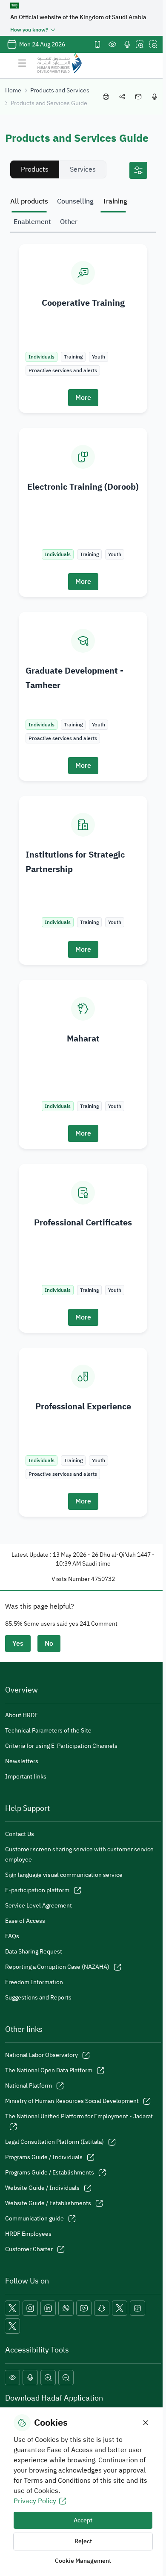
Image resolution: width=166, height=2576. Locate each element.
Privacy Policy (35, 2501)
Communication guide (34, 2219)
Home (13, 90)
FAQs (12, 1936)
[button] (12, 2378)
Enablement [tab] (32, 222)
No (49, 1644)
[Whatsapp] (66, 2308)
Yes (18, 1644)
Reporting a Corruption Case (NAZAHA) (57, 1967)
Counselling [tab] (75, 201)
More (83, 398)
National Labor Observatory (41, 2055)
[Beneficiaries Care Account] (120, 2308)
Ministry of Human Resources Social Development (72, 2101)
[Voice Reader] (127, 44)
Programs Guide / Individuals (44, 2157)
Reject (83, 2541)
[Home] (60, 63)
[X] (12, 2308)
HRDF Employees (28, 2234)
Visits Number (71, 1579)
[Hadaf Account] (12, 2326)
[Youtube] (84, 2308)
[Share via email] (138, 97)
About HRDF (21, 1715)
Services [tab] (83, 169)
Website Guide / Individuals (42, 2188)
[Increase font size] (140, 44)
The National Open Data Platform (49, 2070)
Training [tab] (115, 201)
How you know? (29, 30)
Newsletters (22, 1761)
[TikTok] (137, 2308)
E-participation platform (37, 1890)
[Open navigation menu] (22, 63)
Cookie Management (83, 2561)
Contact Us (20, 1834)
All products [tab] (29, 201)
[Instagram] (30, 2308)
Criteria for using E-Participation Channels (61, 1746)
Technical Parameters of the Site (48, 1731)
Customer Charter (29, 2249)
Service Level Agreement (39, 1906)
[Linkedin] (48, 2308)
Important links (26, 1777)
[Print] (106, 97)
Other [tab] (69, 222)
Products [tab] (35, 169)
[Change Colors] (112, 44)
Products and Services (60, 90)
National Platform (29, 2086)
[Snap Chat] (102, 2308)
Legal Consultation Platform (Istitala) (54, 2142)
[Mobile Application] (97, 44)
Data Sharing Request (34, 1952)
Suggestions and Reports (38, 1998)
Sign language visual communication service (64, 1875)
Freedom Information (34, 1982)
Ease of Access (25, 1921)
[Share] (122, 97)
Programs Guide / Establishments (50, 2173)
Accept (83, 2520)
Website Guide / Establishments (48, 2203)
